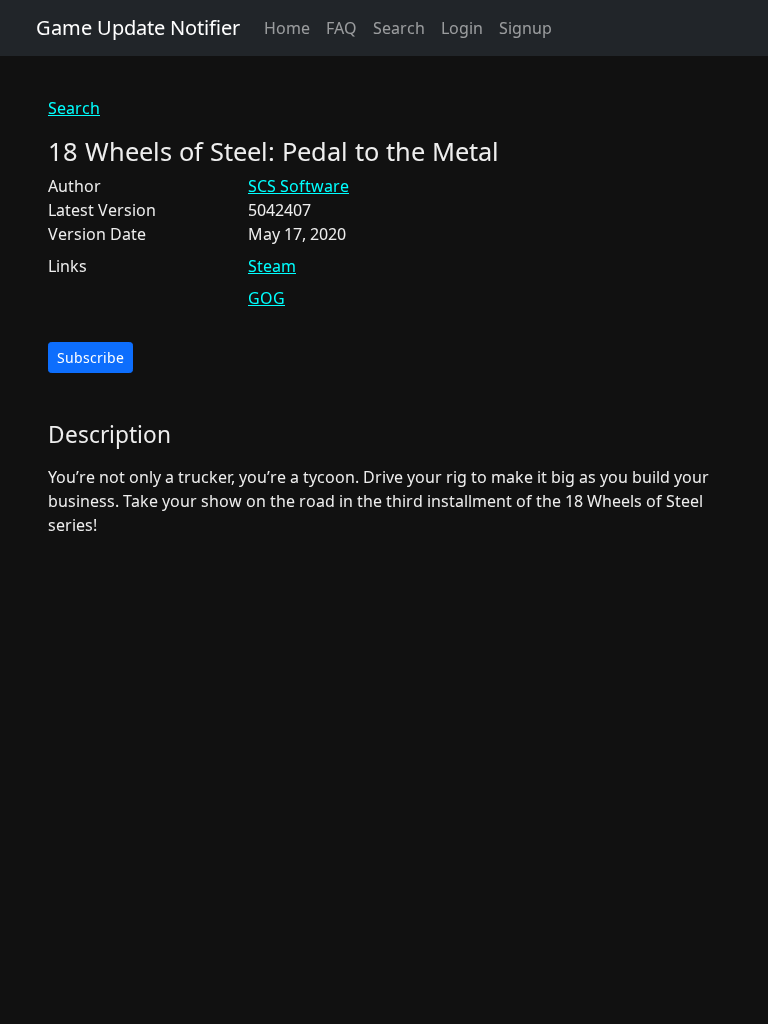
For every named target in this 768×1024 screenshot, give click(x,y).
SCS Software (298, 186)
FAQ (341, 28)
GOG (266, 298)
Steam (272, 266)
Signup (525, 28)
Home (287, 28)
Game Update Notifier (138, 27)
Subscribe (90, 357)
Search (399, 28)
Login (462, 28)
